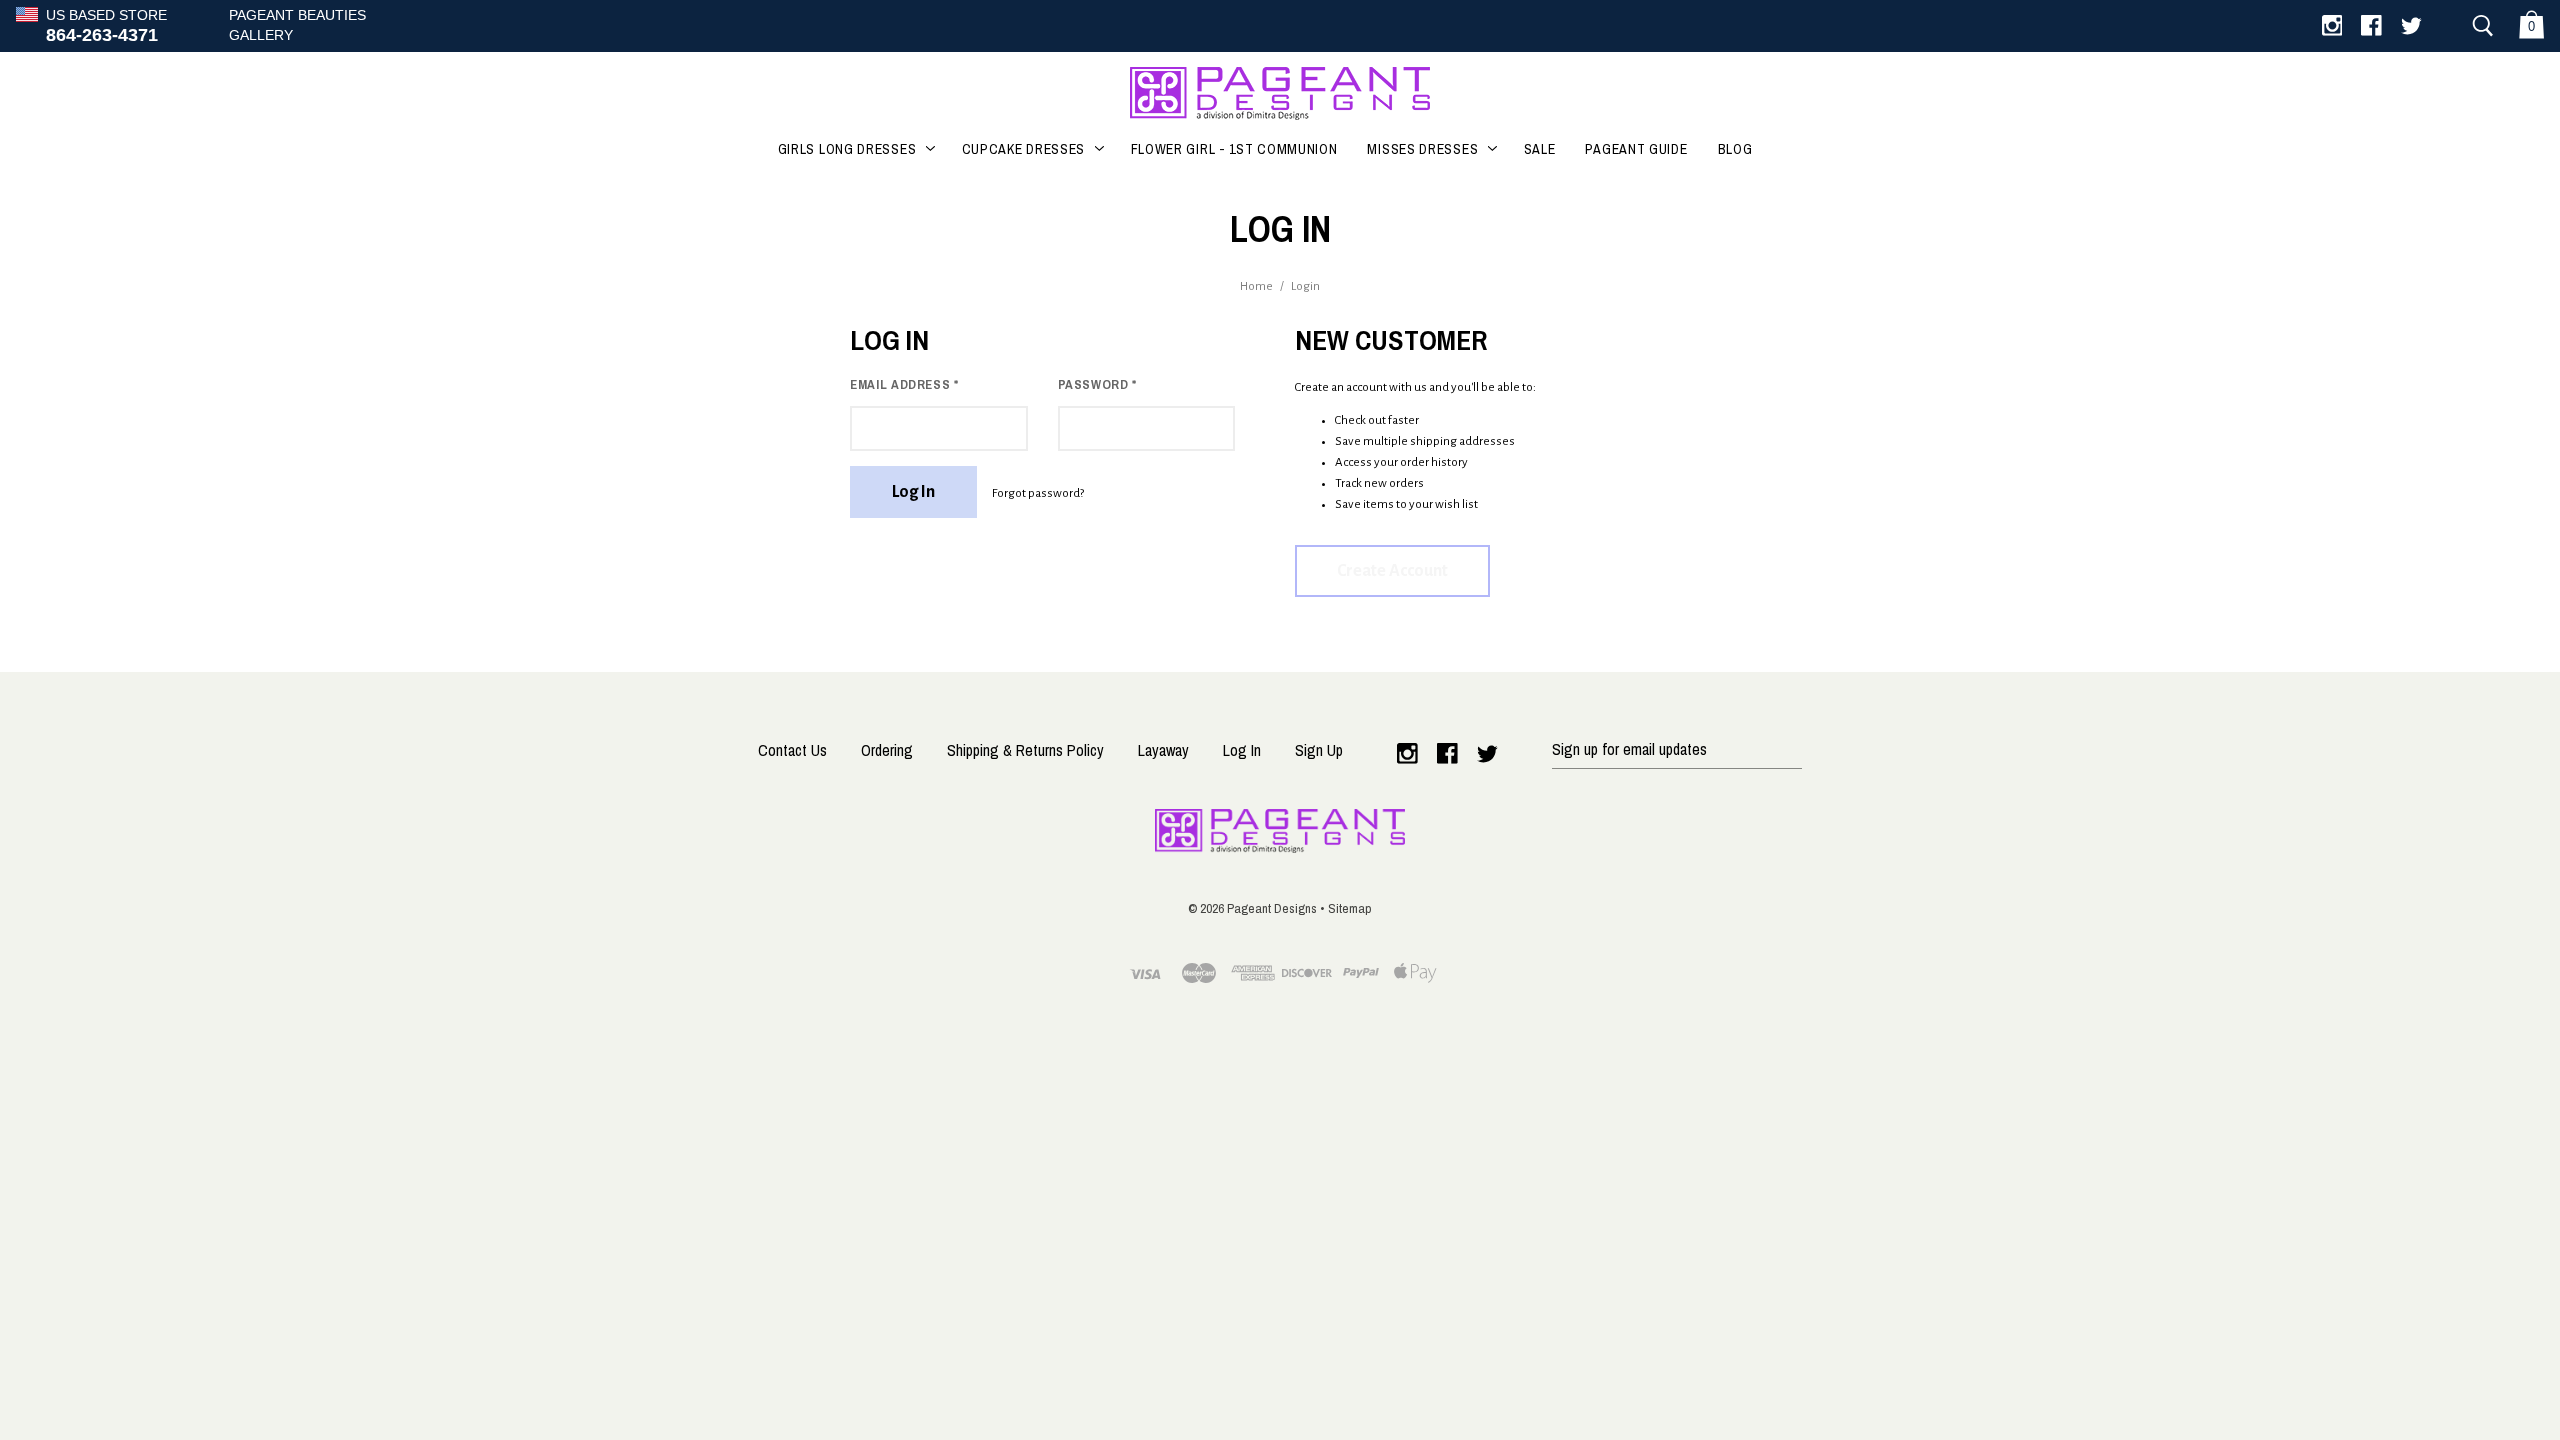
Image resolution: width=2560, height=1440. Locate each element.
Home (1256, 286)
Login (1305, 286)
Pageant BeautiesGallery (297, 25)
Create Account (1392, 571)
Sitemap (1350, 908)
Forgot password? (1038, 493)
